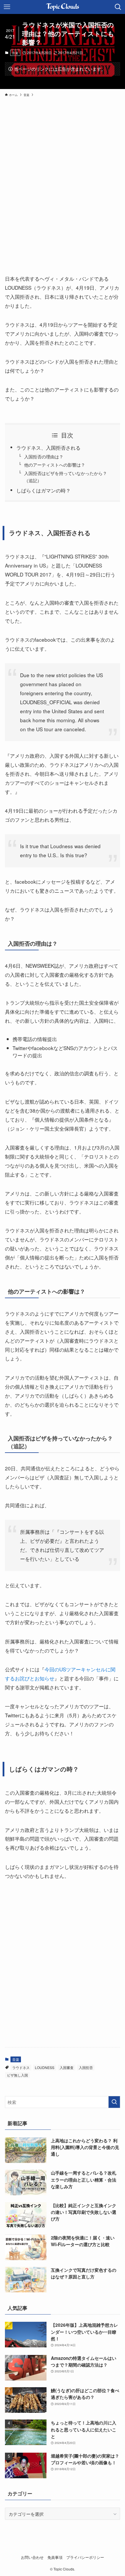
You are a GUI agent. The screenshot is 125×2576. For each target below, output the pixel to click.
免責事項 (55, 2557)
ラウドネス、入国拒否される (48, 448)
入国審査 (67, 2067)
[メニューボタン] (7, 7)
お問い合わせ (32, 2557)
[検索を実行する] (114, 2102)
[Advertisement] (63, 180)
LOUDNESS (45, 2067)
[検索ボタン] (118, 7)
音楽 (15, 53)
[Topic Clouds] (63, 7)
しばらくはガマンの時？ (43, 490)
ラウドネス (21, 2067)
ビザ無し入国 (17, 2075)
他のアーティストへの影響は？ (55, 465)
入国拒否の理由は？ (44, 456)
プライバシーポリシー (85, 2557)
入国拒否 (86, 2067)
